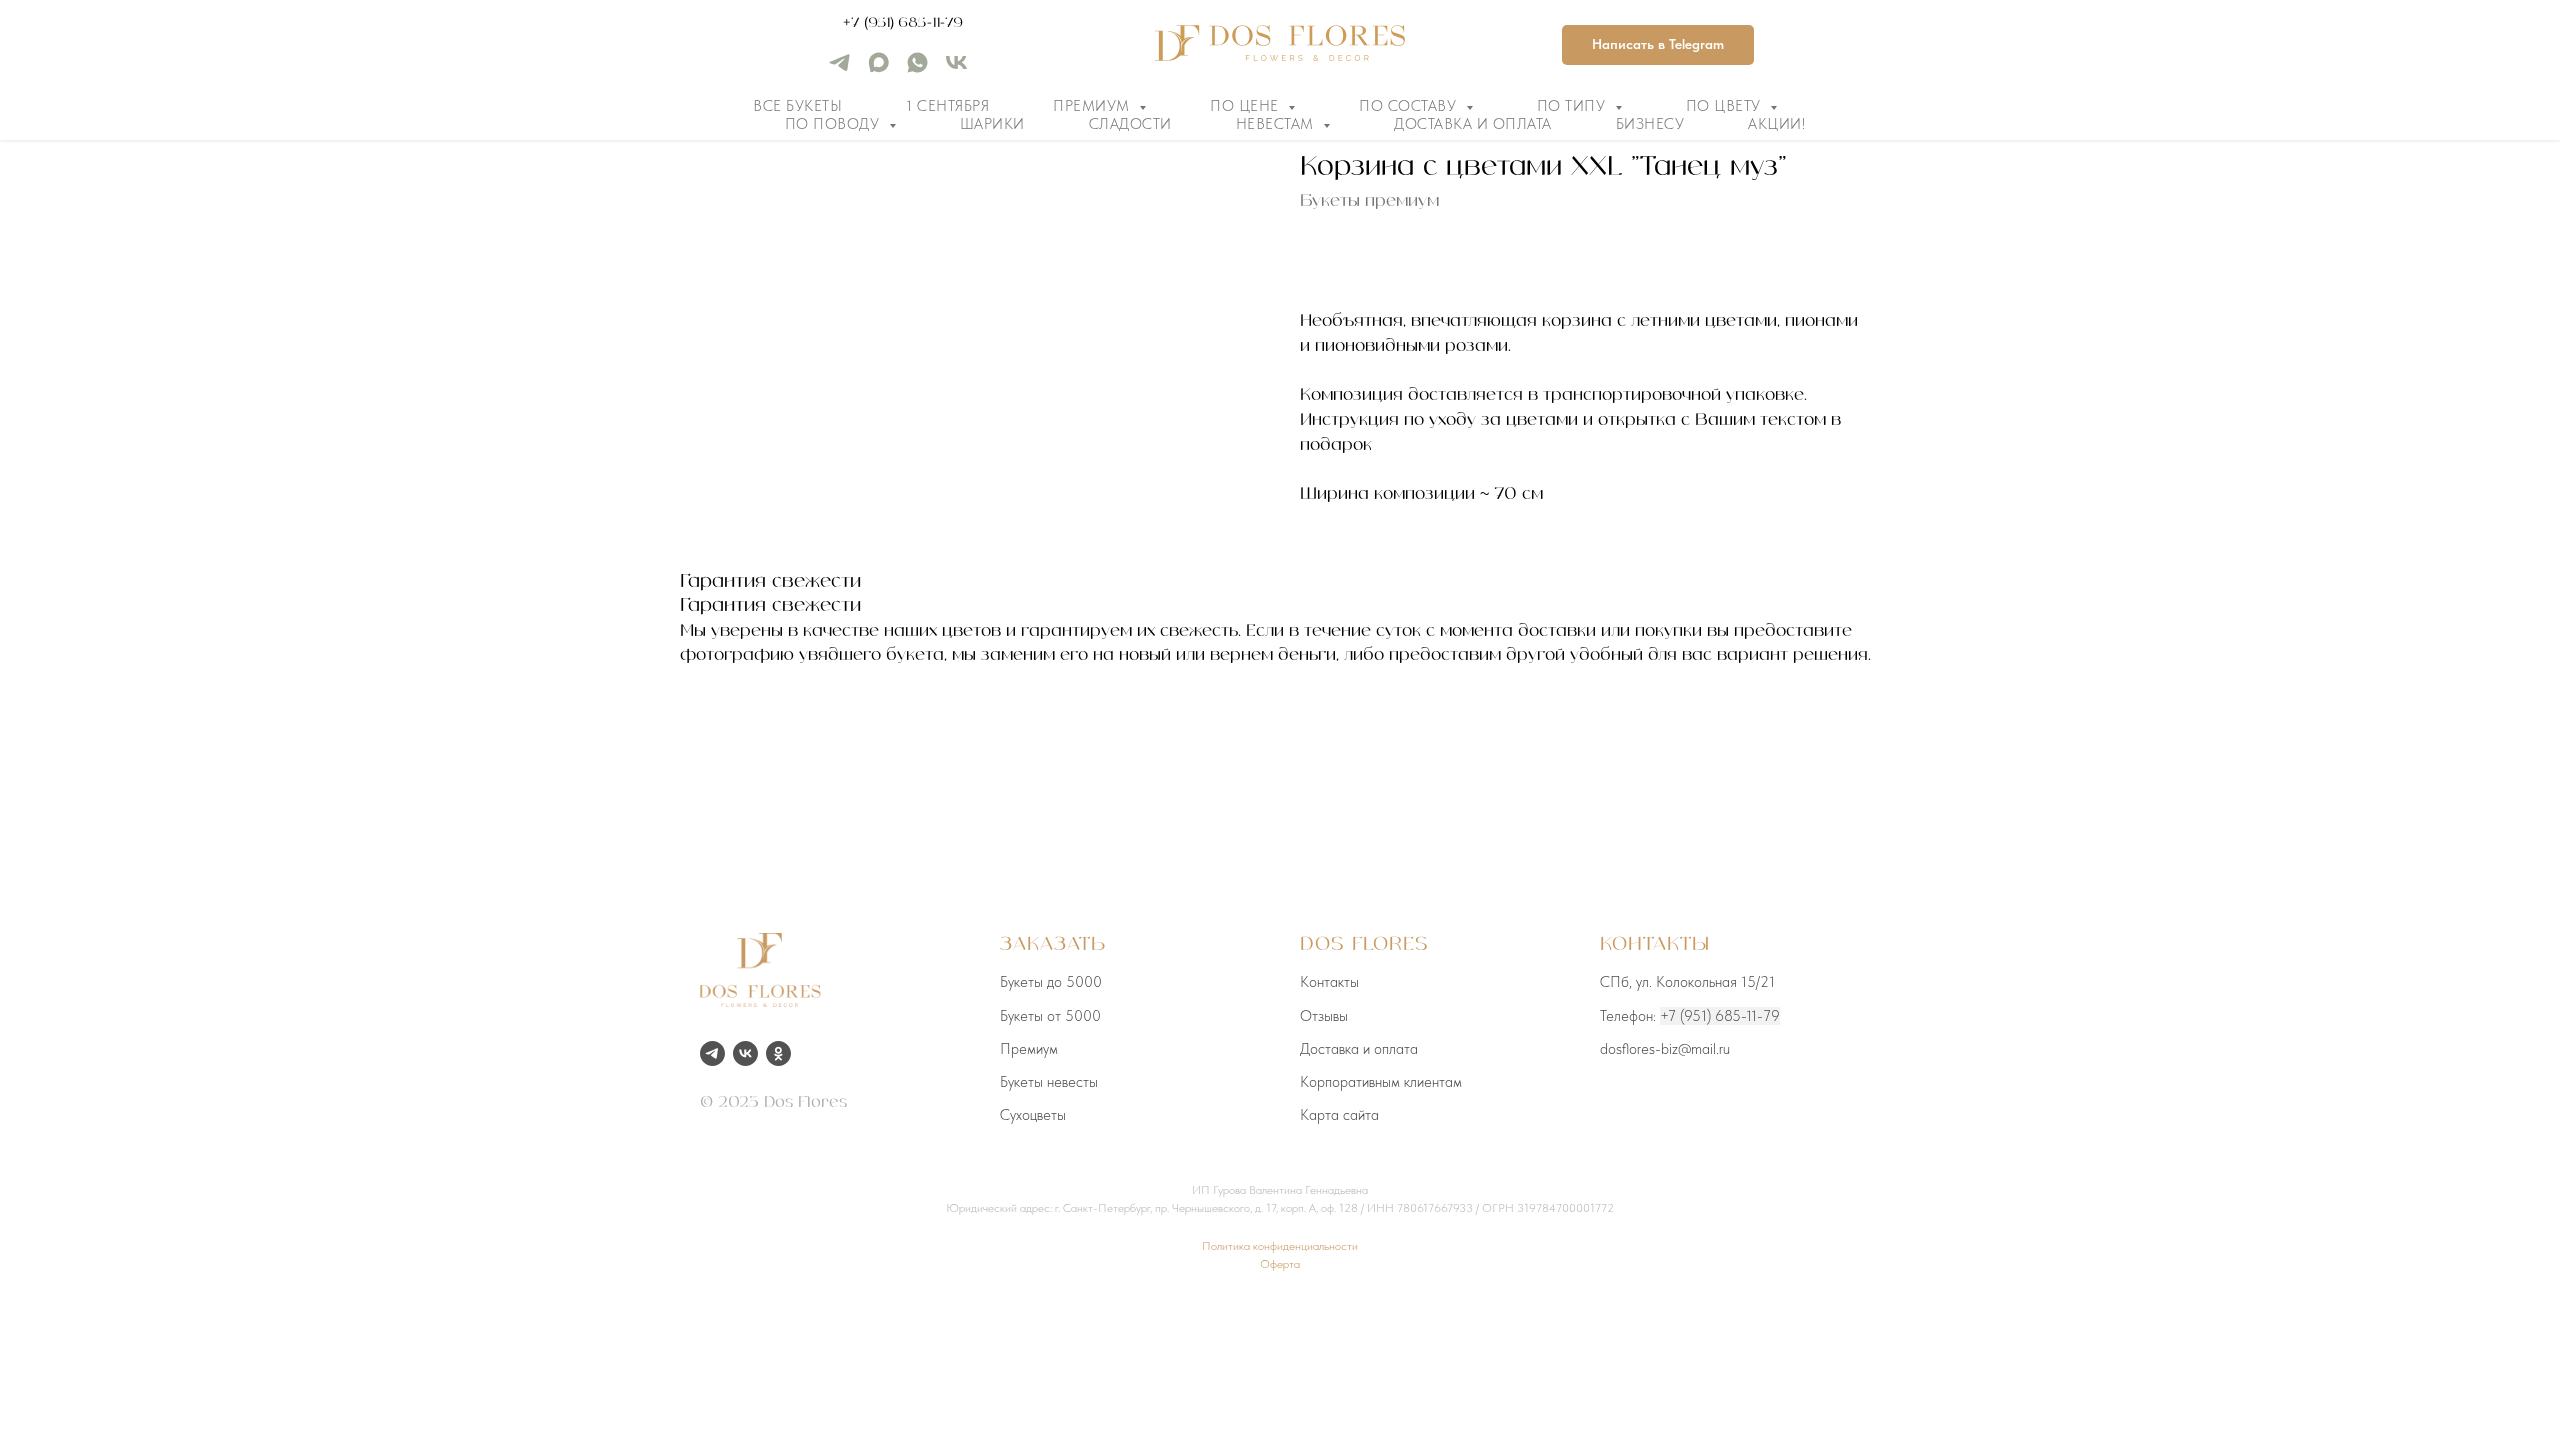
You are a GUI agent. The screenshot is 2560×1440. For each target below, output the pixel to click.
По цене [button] (1246, 106)
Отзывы (1324, 1016)
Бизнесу (1650, 124)
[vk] (956, 69)
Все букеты (797, 106)
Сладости (1130, 124)
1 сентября (947, 106)
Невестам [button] (1277, 124)
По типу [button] (1573, 106)
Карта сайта (1339, 1115)
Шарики (992, 124)
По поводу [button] (834, 124)
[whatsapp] (917, 69)
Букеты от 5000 (1050, 1016)
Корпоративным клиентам (1381, 1082)
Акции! (1776, 124)
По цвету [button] (1726, 106)
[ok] (778, 1053)
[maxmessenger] (878, 69)
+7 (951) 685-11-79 (903, 23)
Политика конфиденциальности (1280, 1246)
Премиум (1029, 1049)
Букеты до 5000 (1051, 982)
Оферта (1280, 1264)
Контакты (1329, 982)
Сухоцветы (1033, 1115)
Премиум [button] (1093, 106)
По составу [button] (1410, 106)
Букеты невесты (1049, 1082)
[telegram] (839, 69)
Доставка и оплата (1473, 124)
